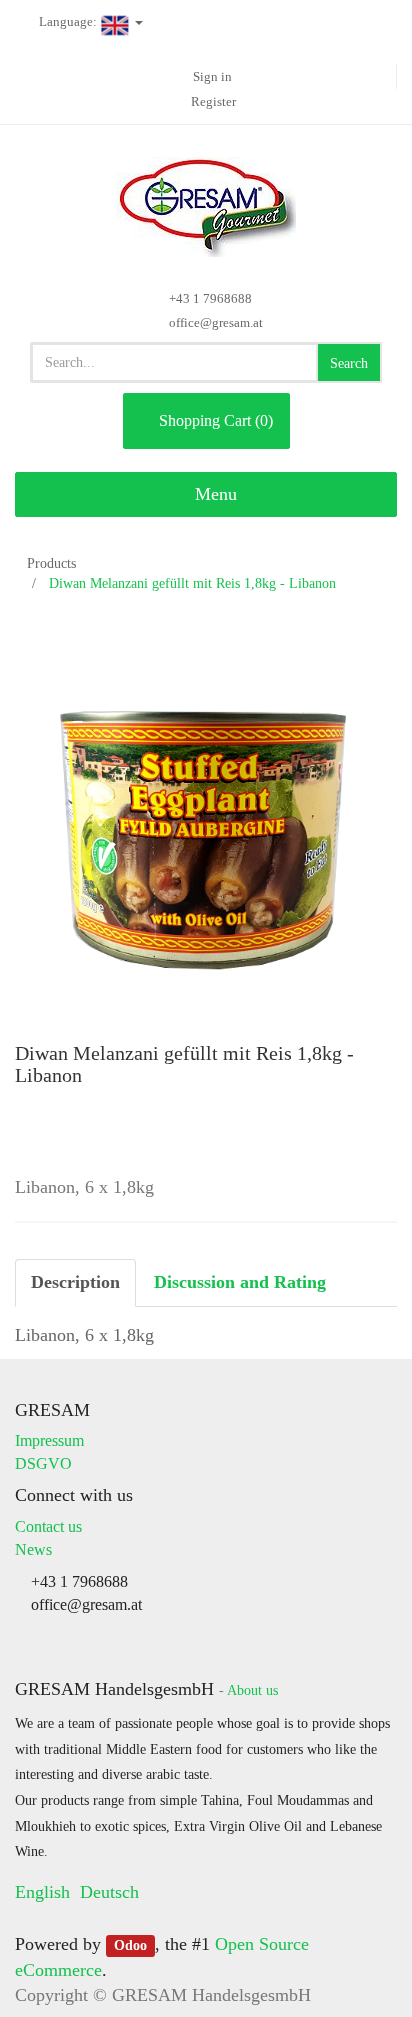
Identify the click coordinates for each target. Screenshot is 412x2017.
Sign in (212, 76)
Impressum (49, 1440)
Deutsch (109, 1892)
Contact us (48, 1526)
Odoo (130, 1945)
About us (252, 1690)
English (42, 1892)
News (33, 1549)
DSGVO (43, 1463)
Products (51, 563)
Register (213, 101)
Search (349, 363)
